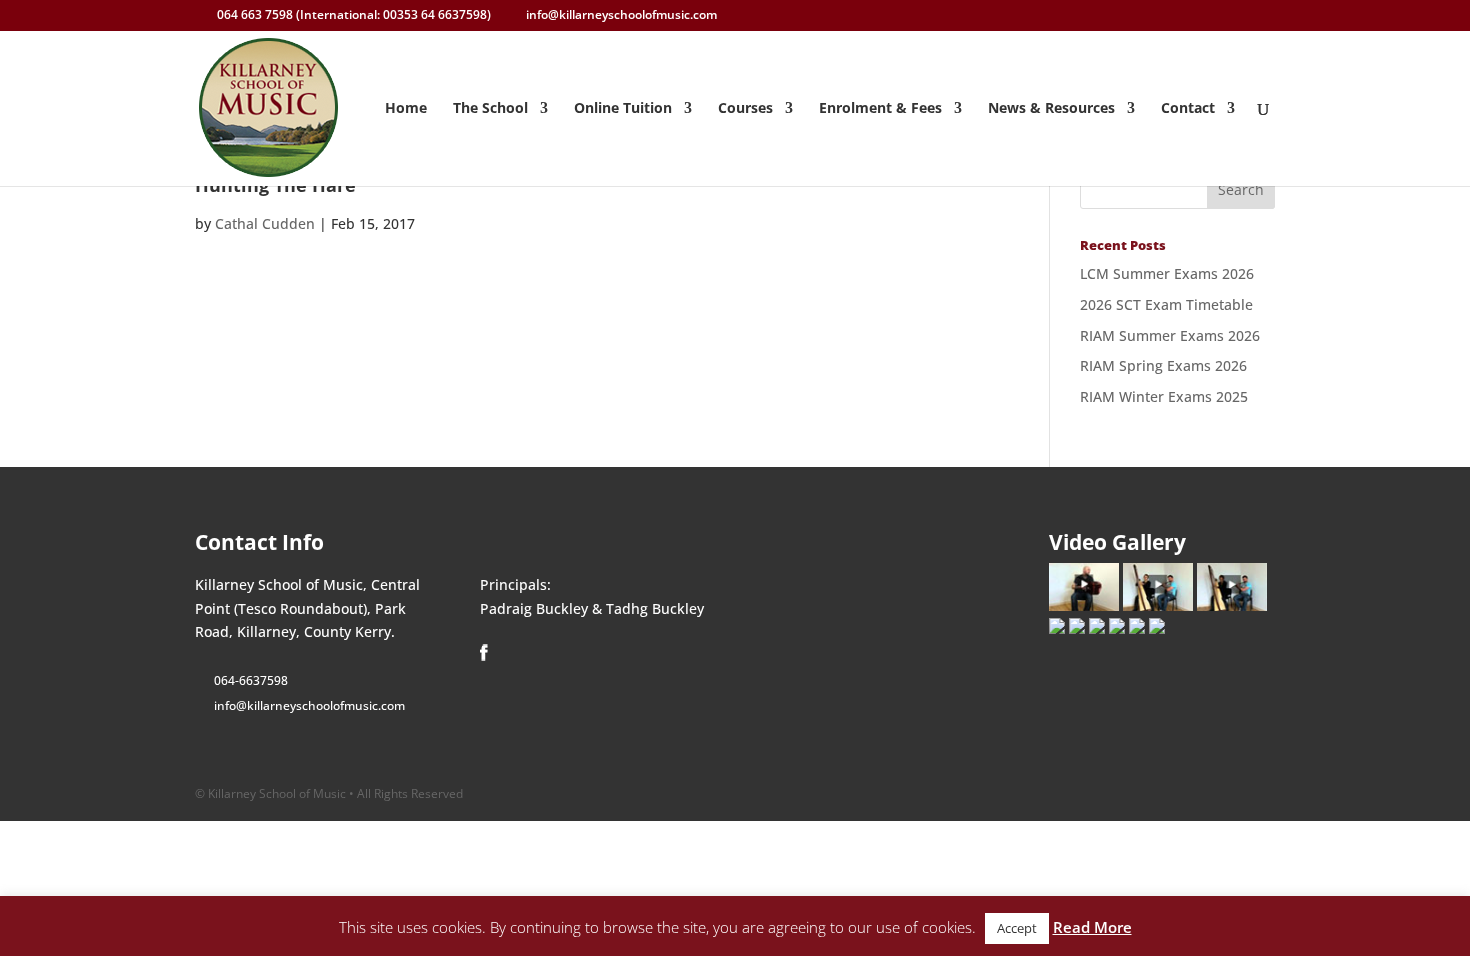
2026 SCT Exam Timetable (1166, 304)
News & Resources (1051, 109)
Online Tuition (623, 109)
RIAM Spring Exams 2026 (1163, 365)
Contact (1188, 109)
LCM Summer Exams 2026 (1167, 273)
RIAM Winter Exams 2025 (1164, 396)
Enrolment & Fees (880, 109)
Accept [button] (1017, 928)
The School (490, 109)
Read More (1092, 927)
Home (406, 109)
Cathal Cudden (265, 223)
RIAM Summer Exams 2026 (1170, 335)
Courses (745, 109)
